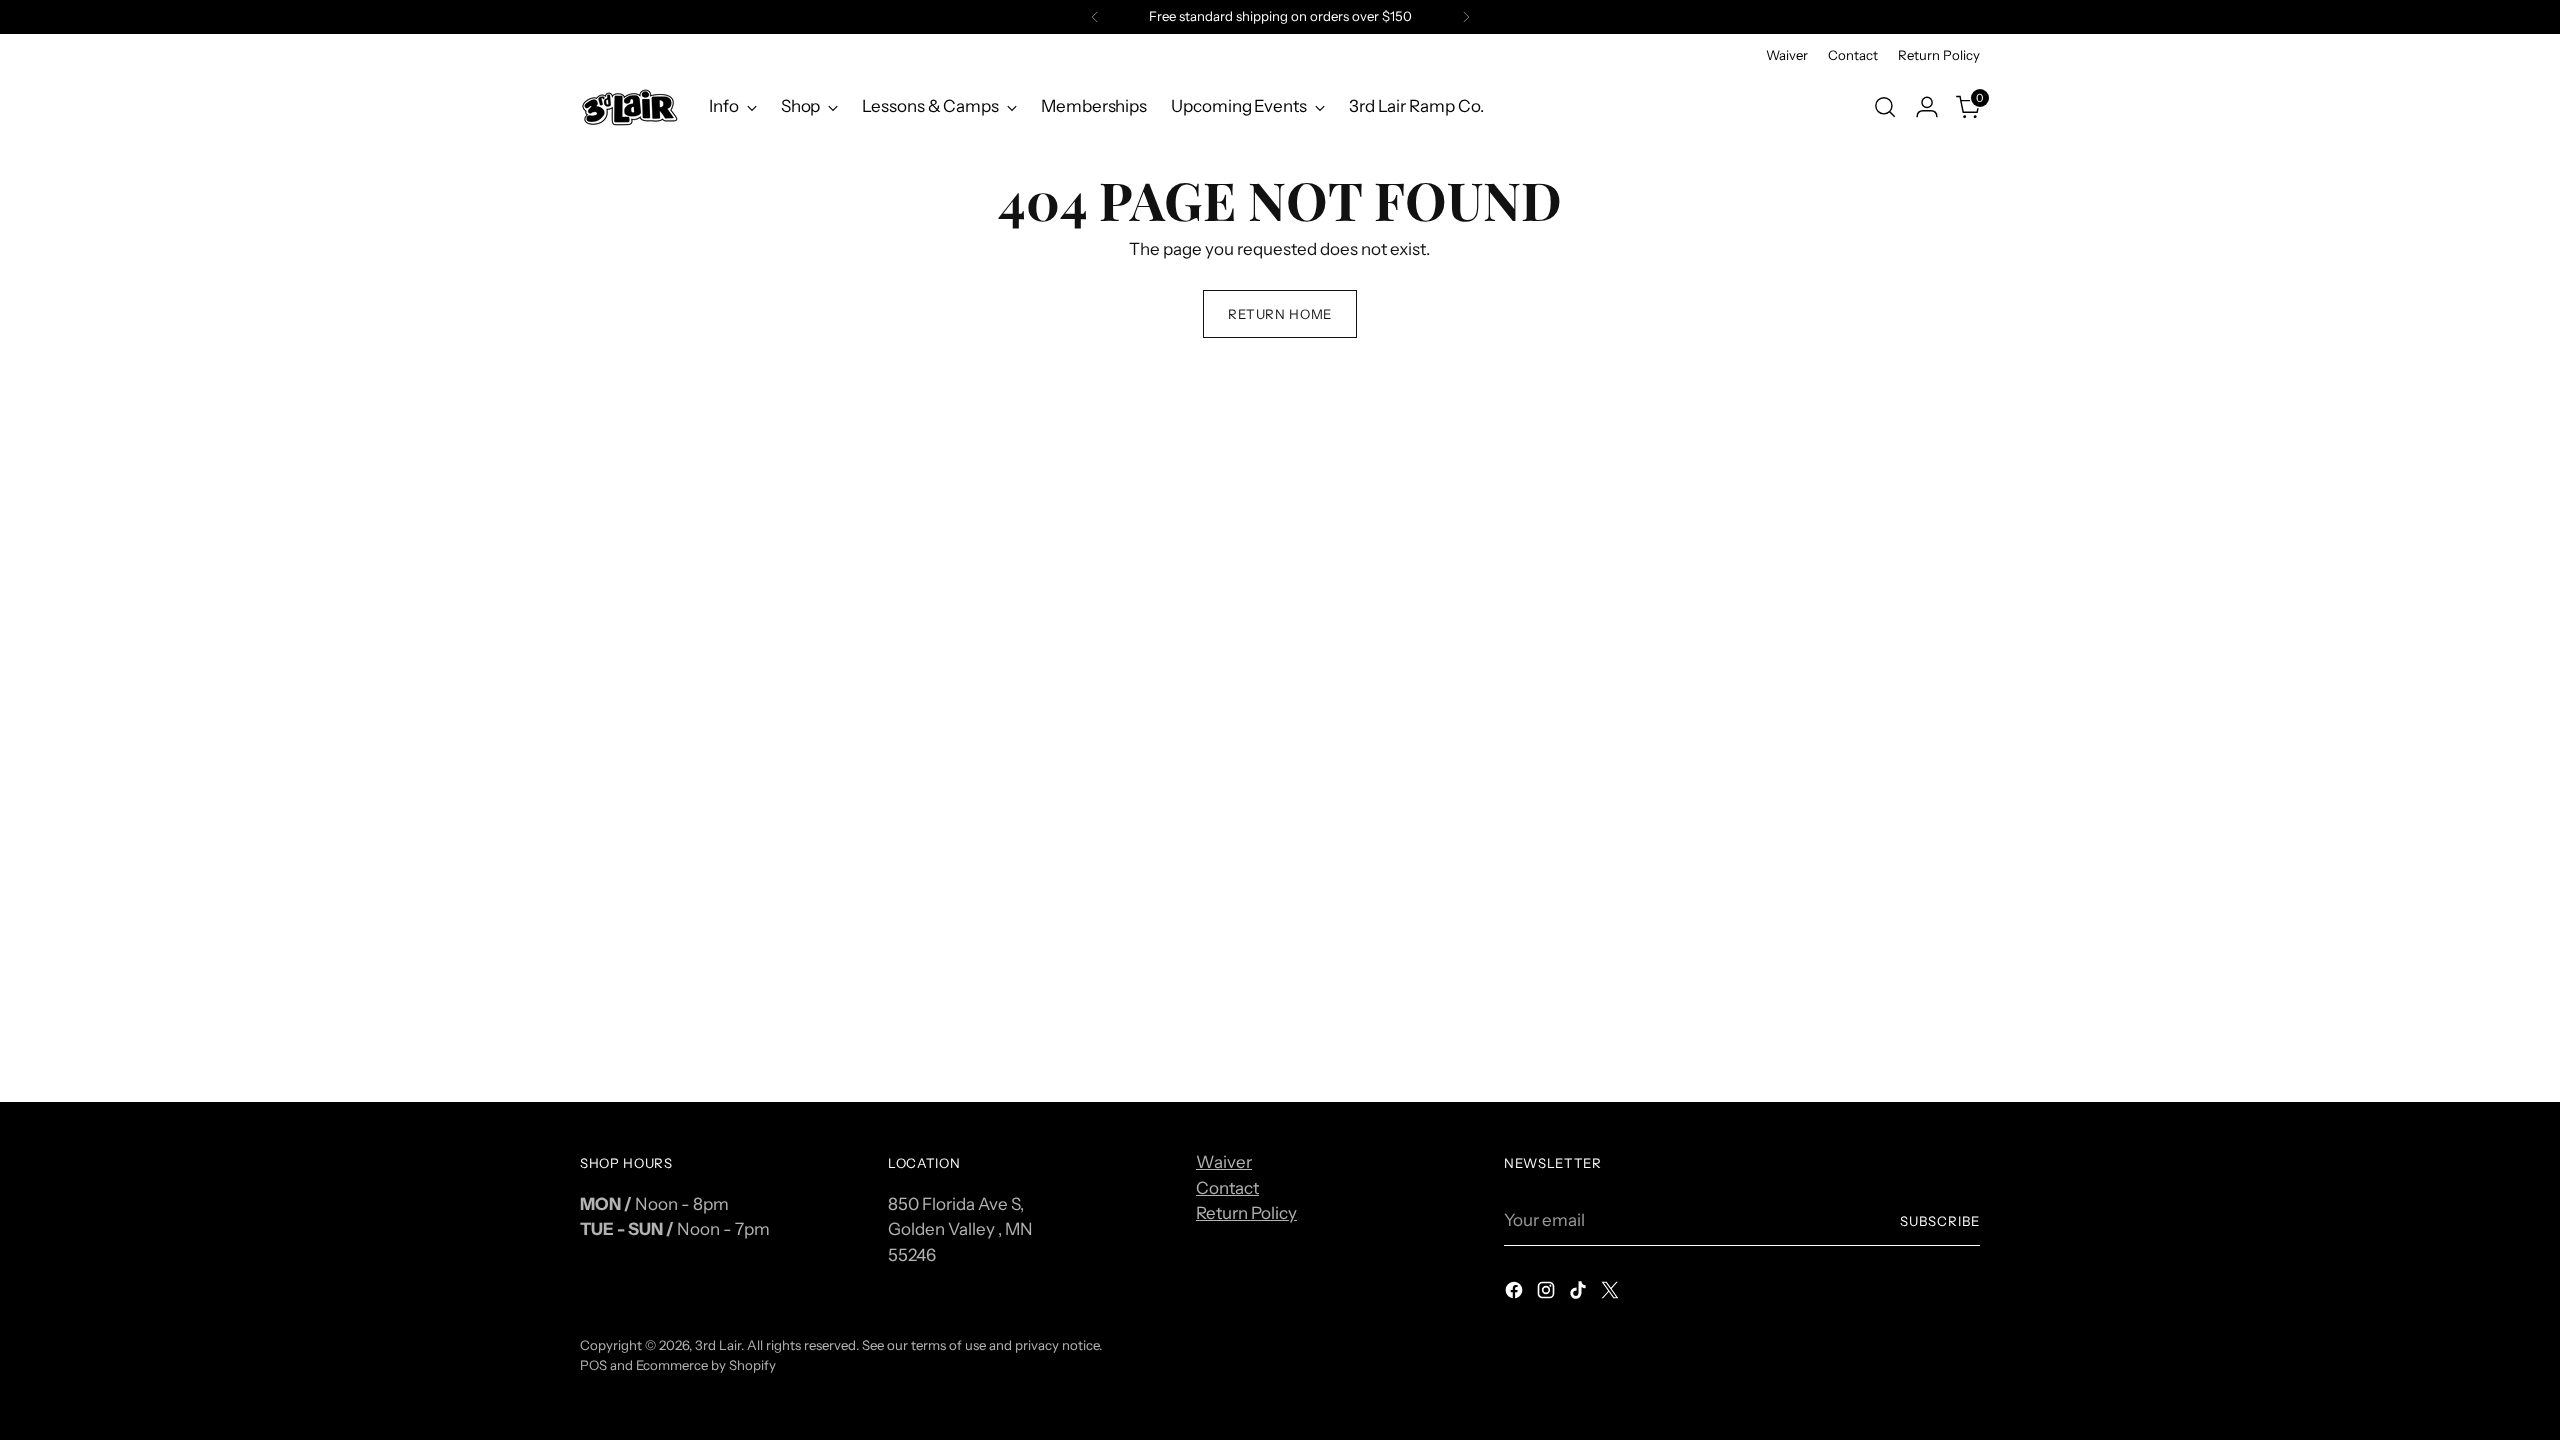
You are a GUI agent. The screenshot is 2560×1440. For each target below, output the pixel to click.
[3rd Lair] (630, 106)
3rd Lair (718, 1345)
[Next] (1466, 17)
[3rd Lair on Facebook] (1516, 1294)
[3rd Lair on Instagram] (1548, 1294)
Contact (1227, 1188)
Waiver (1224, 1162)
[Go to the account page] (1927, 107)
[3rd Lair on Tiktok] (1580, 1294)
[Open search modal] (1885, 107)
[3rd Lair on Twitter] (1612, 1294)
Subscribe (1940, 1221)
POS (593, 1365)
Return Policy (1246, 1213)
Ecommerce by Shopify (706, 1365)
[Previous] (1095, 17)
